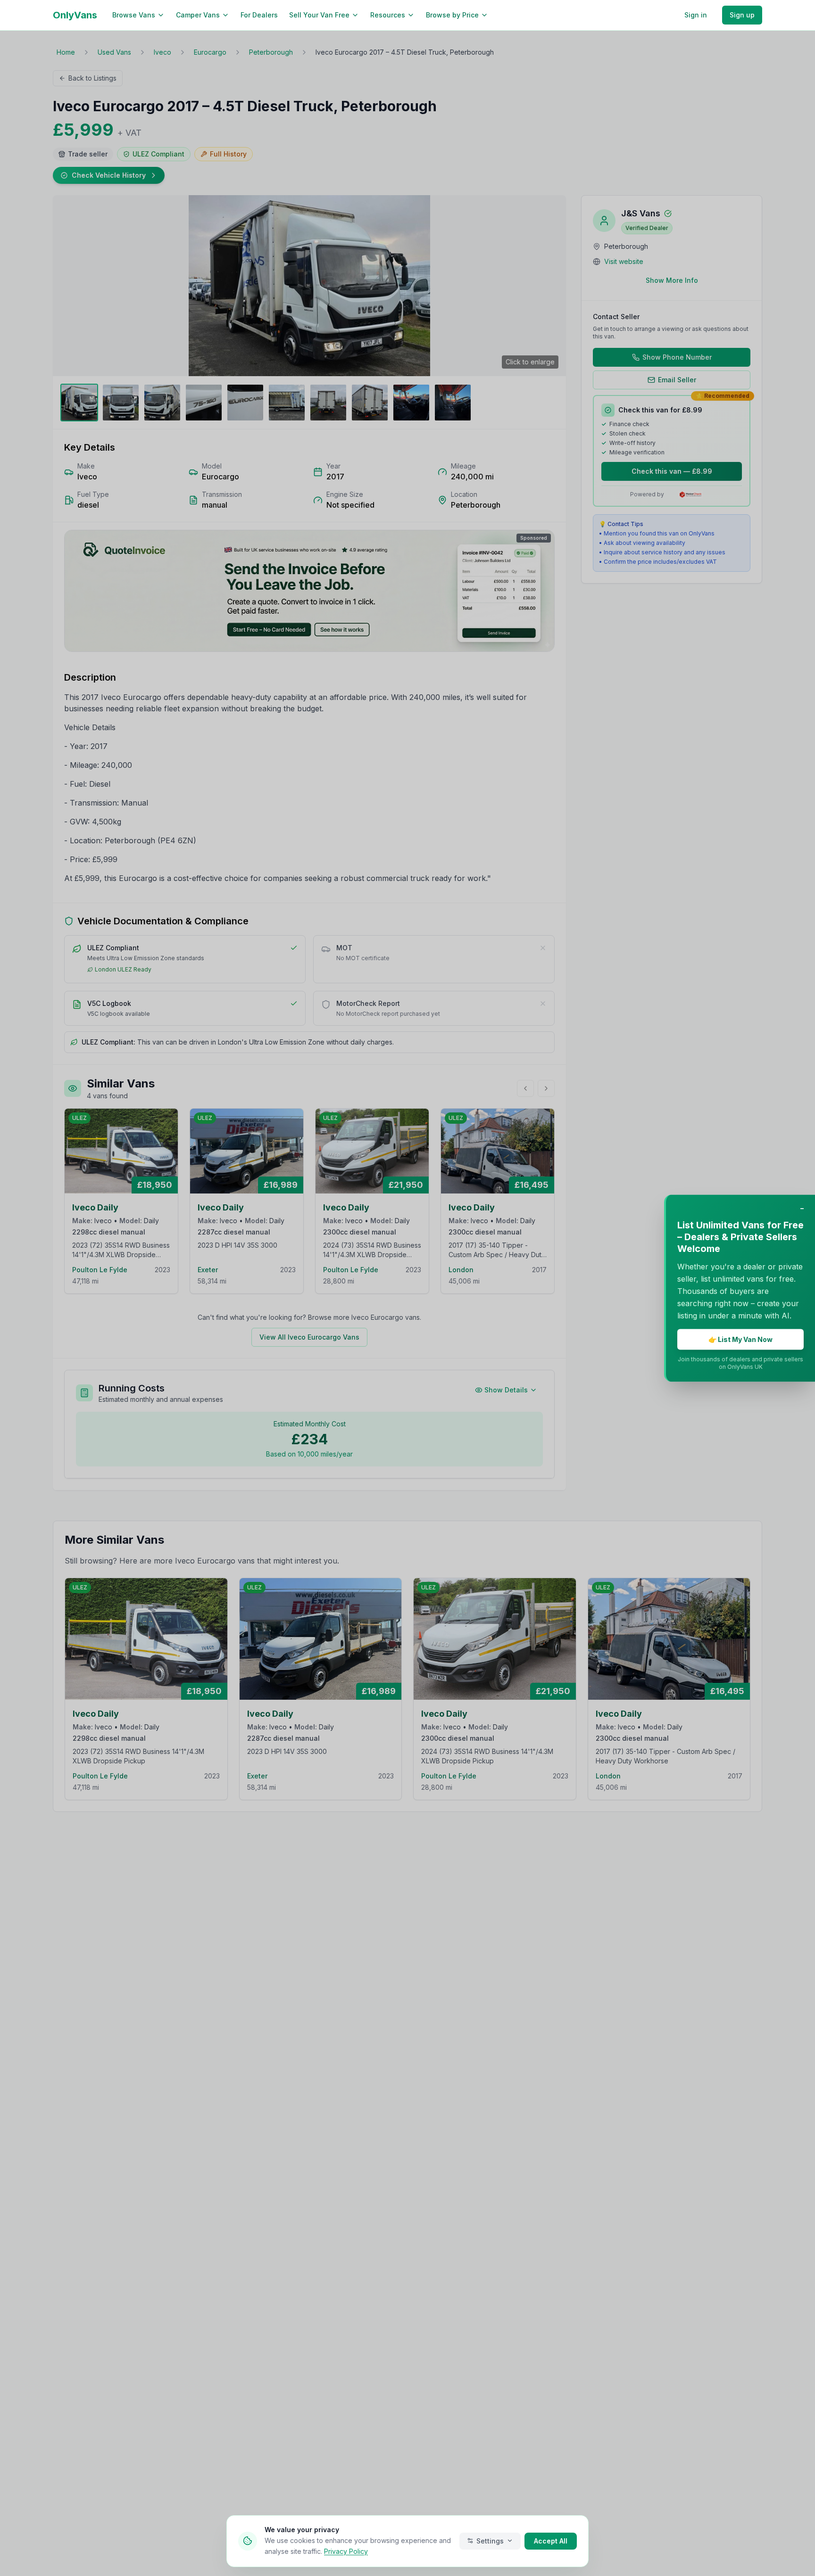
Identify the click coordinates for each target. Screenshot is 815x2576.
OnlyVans (75, 15)
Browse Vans (134, 15)
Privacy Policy (346, 2551)
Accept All (551, 2540)
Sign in (696, 15)
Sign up (742, 15)
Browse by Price (452, 15)
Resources (388, 15)
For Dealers (259, 15)
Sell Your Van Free (319, 15)
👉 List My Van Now (740, 1339)
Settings (490, 2540)
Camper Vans (198, 15)
